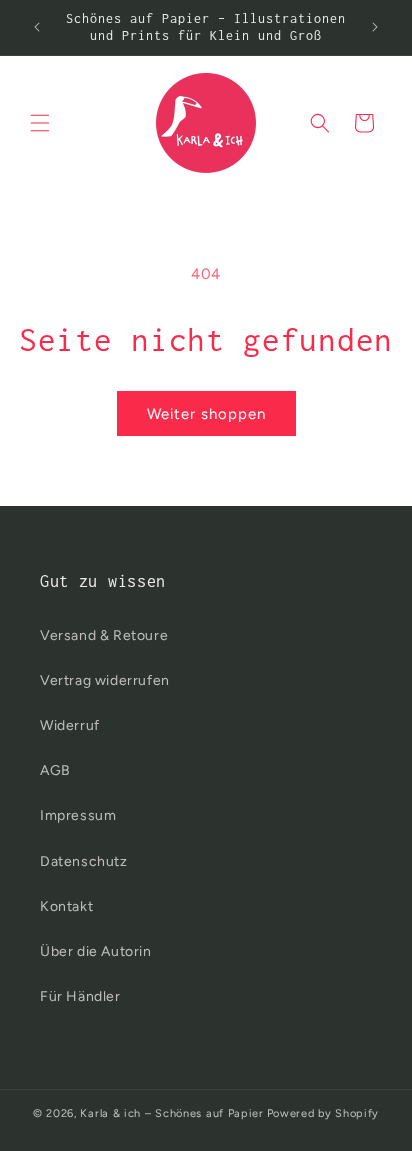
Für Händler (80, 996)
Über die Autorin (96, 951)
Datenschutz (84, 861)
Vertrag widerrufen (105, 680)
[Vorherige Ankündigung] (37, 27)
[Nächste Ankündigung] (375, 27)
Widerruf (70, 725)
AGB (55, 770)
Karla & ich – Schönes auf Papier (171, 1113)
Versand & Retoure (104, 635)
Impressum (78, 815)
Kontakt (66, 906)
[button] (40, 123)
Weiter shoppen (206, 414)
